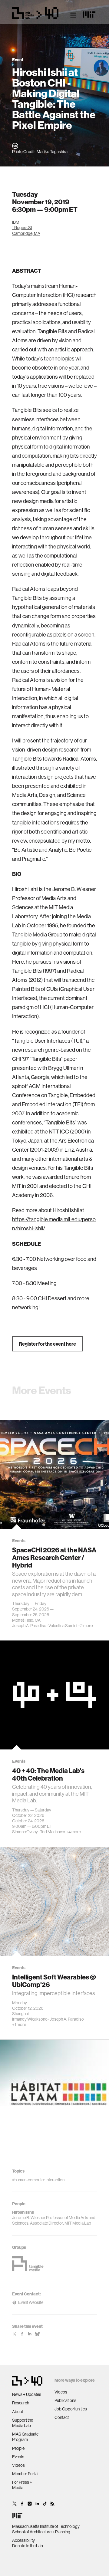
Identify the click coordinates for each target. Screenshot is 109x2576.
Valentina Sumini (63, 1626)
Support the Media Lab (23, 2423)
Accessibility (23, 2540)
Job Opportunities (71, 2409)
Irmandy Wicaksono (30, 2019)
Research (21, 2403)
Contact (62, 2417)
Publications (65, 2400)
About (18, 2412)
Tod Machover (53, 1832)
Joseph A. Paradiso (29, 1626)
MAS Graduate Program (25, 2437)
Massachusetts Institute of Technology (46, 2526)
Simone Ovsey (25, 1832)
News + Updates (27, 2394)
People (18, 2448)
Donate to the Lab (28, 2546)
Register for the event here (47, 1344)
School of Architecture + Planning (41, 2532)
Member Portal (25, 2474)
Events (18, 2457)
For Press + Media (22, 2485)
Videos (18, 2465)
